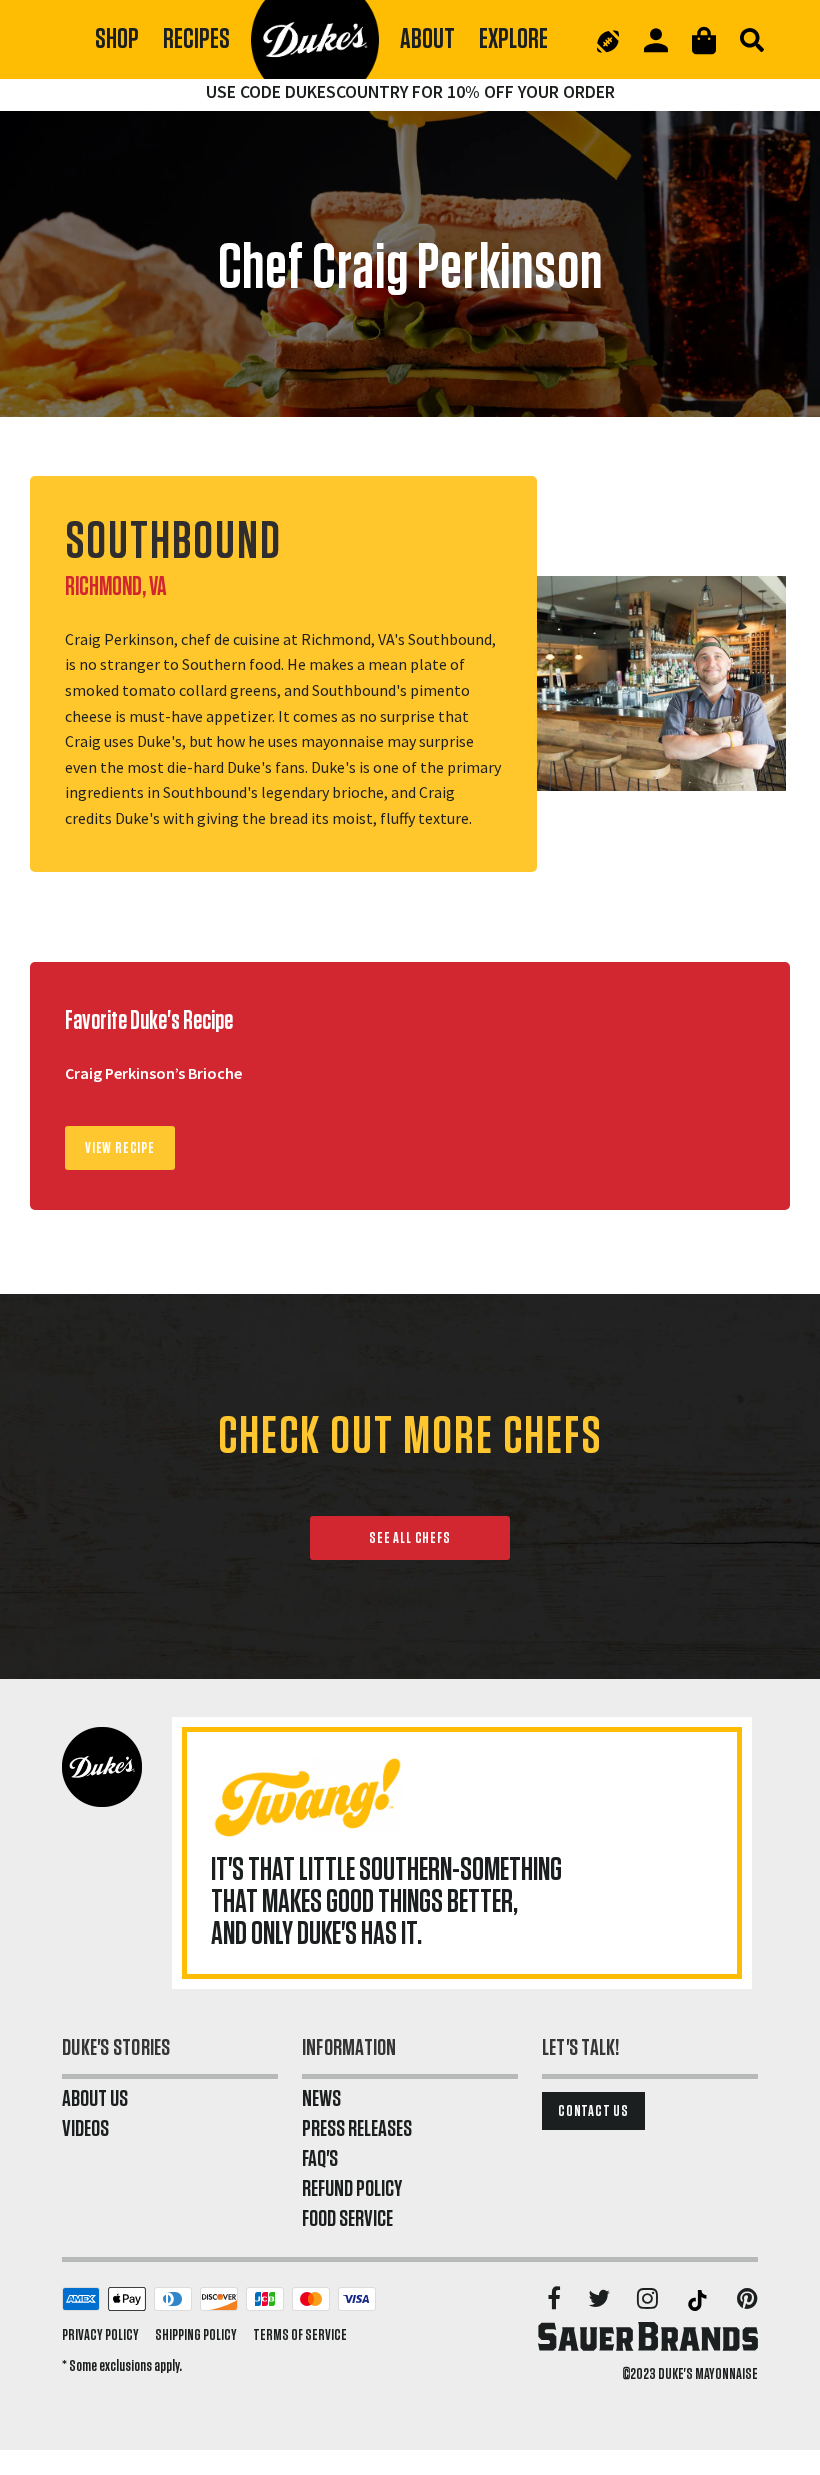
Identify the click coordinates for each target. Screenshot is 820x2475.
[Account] (656, 40)
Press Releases (357, 2129)
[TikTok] (699, 2300)
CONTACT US (593, 2111)
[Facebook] (555, 2300)
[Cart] (704, 40)
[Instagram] (649, 2300)
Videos (85, 2129)
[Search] (752, 40)
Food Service (347, 2219)
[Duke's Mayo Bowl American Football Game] (608, 40)
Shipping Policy (196, 2335)
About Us (95, 2099)
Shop (117, 39)
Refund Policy (352, 2189)
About (427, 39)
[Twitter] (600, 2300)
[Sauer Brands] (648, 2336)
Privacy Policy (100, 2335)
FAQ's (320, 2159)
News (321, 2099)
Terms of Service (300, 2335)
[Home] (315, 40)
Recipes (196, 39)
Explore (513, 39)
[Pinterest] (747, 2300)
